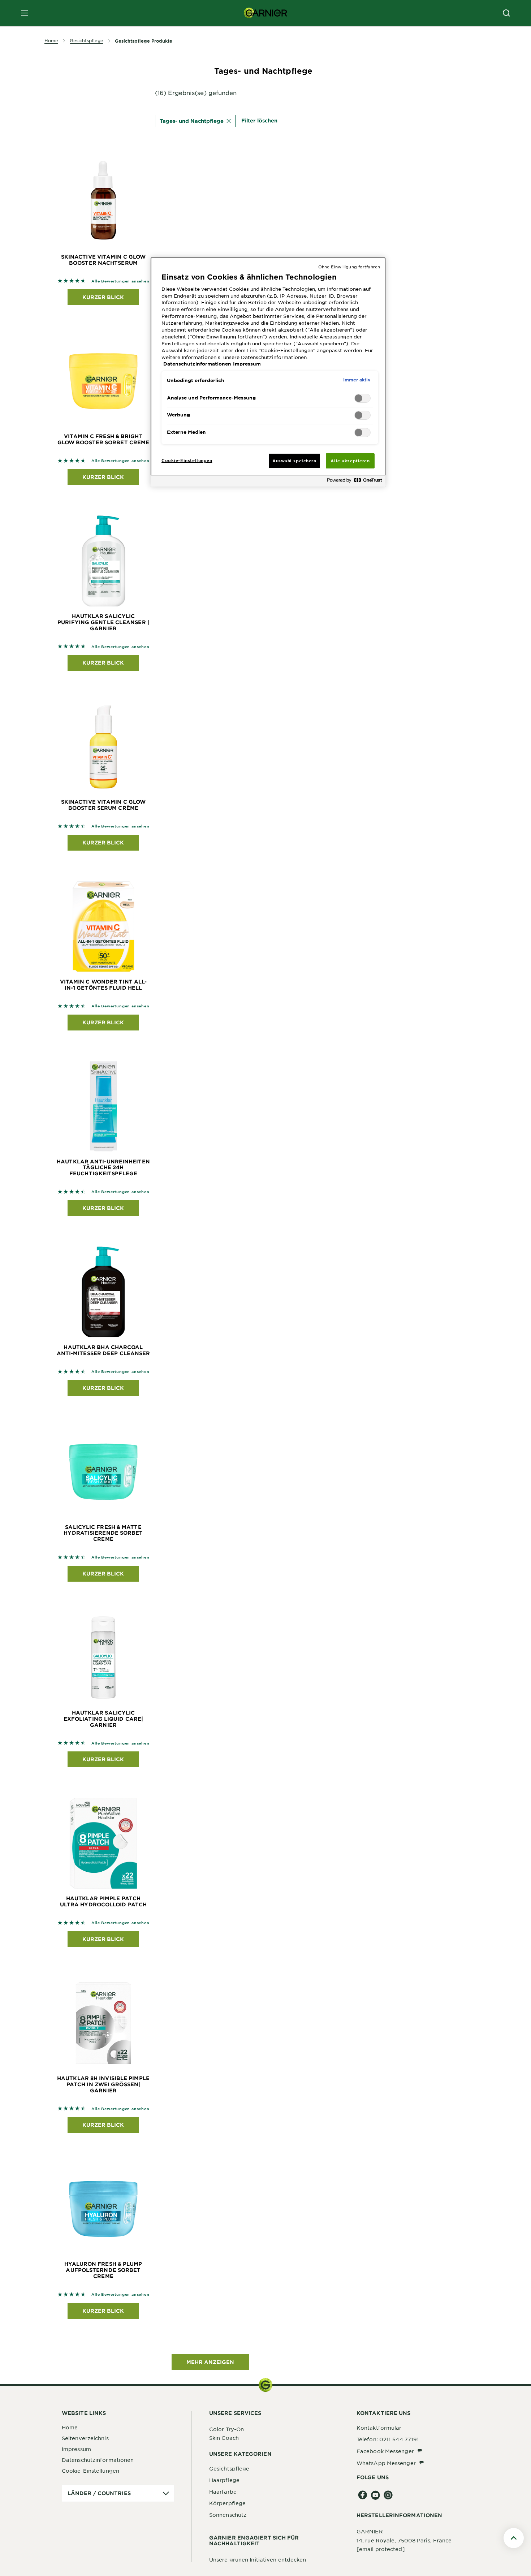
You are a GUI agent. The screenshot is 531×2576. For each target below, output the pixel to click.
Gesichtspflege (229, 2468)
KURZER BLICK (103, 297)
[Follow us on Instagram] (388, 2495)
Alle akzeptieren (350, 461)
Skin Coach (224, 2438)
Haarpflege (224, 2480)
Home (70, 2427)
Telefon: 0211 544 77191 (388, 2439)
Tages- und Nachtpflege (192, 121)
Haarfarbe (223, 2491)
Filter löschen (259, 120)
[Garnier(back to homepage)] (265, 13)
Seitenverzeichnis (85, 2438)
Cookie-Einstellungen (90, 2471)
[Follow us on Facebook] (363, 2495)
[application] (118, 2493)
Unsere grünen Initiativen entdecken (258, 2559)
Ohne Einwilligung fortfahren (349, 267)
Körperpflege (227, 2503)
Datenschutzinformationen (98, 2460)
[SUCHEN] (506, 13)
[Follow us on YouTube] (375, 2495)
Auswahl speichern (294, 461)
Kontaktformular (379, 2428)
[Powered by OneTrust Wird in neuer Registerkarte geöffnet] (354, 482)
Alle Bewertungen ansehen (120, 281)
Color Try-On (226, 2429)
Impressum (76, 2449)
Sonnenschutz (228, 2515)
